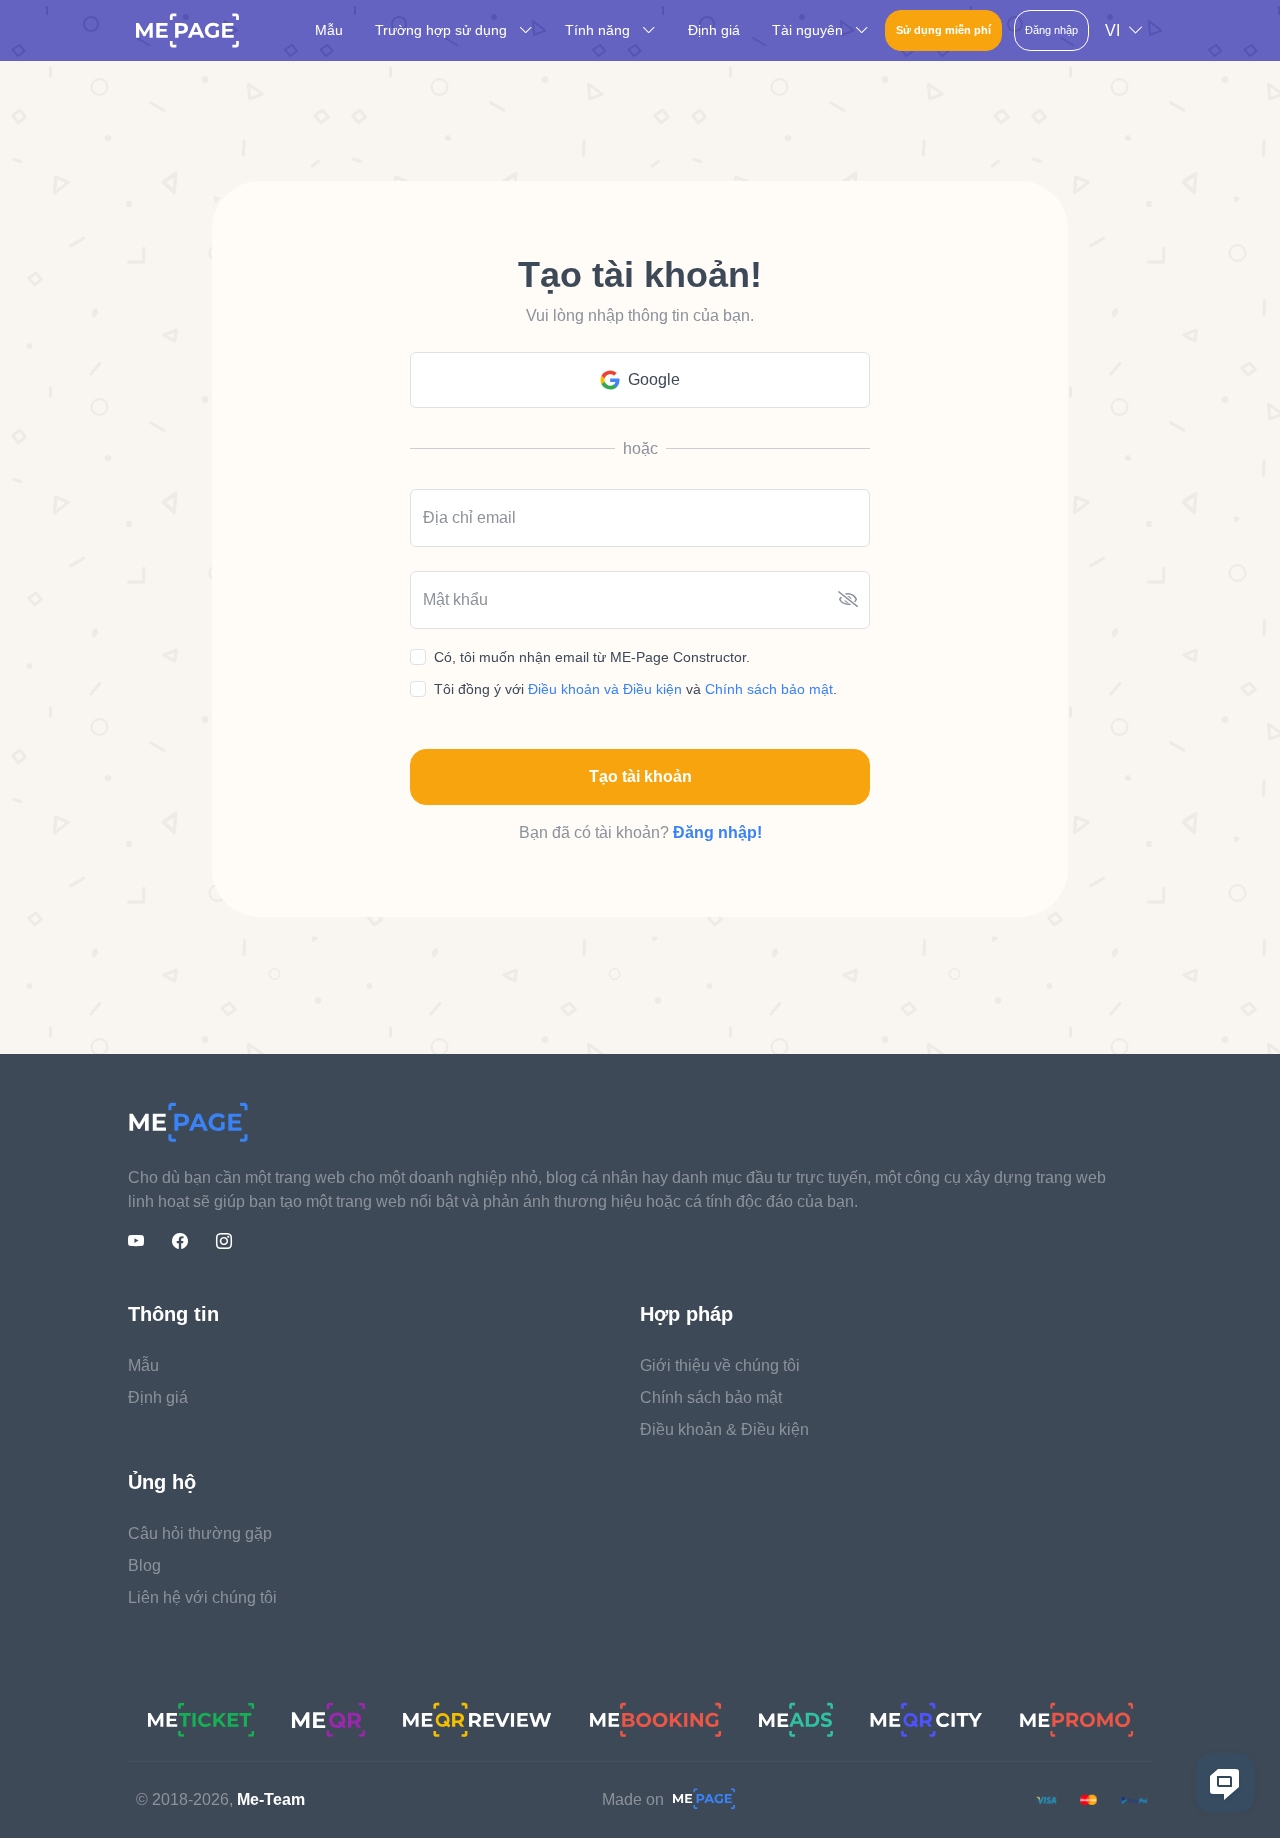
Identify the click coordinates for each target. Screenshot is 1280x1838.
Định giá (714, 30)
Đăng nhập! (717, 832)
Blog (144, 1565)
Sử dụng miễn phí (943, 30)
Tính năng (599, 30)
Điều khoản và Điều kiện (607, 689)
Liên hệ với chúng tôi (202, 1597)
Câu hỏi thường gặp (200, 1533)
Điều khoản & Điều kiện (724, 1429)
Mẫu (329, 30)
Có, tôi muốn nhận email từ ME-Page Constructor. (592, 657)
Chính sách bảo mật (769, 689)
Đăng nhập (1051, 30)
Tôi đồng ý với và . (635, 689)
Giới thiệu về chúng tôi (720, 1365)
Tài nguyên (809, 30)
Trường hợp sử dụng (443, 30)
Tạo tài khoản (640, 776)
